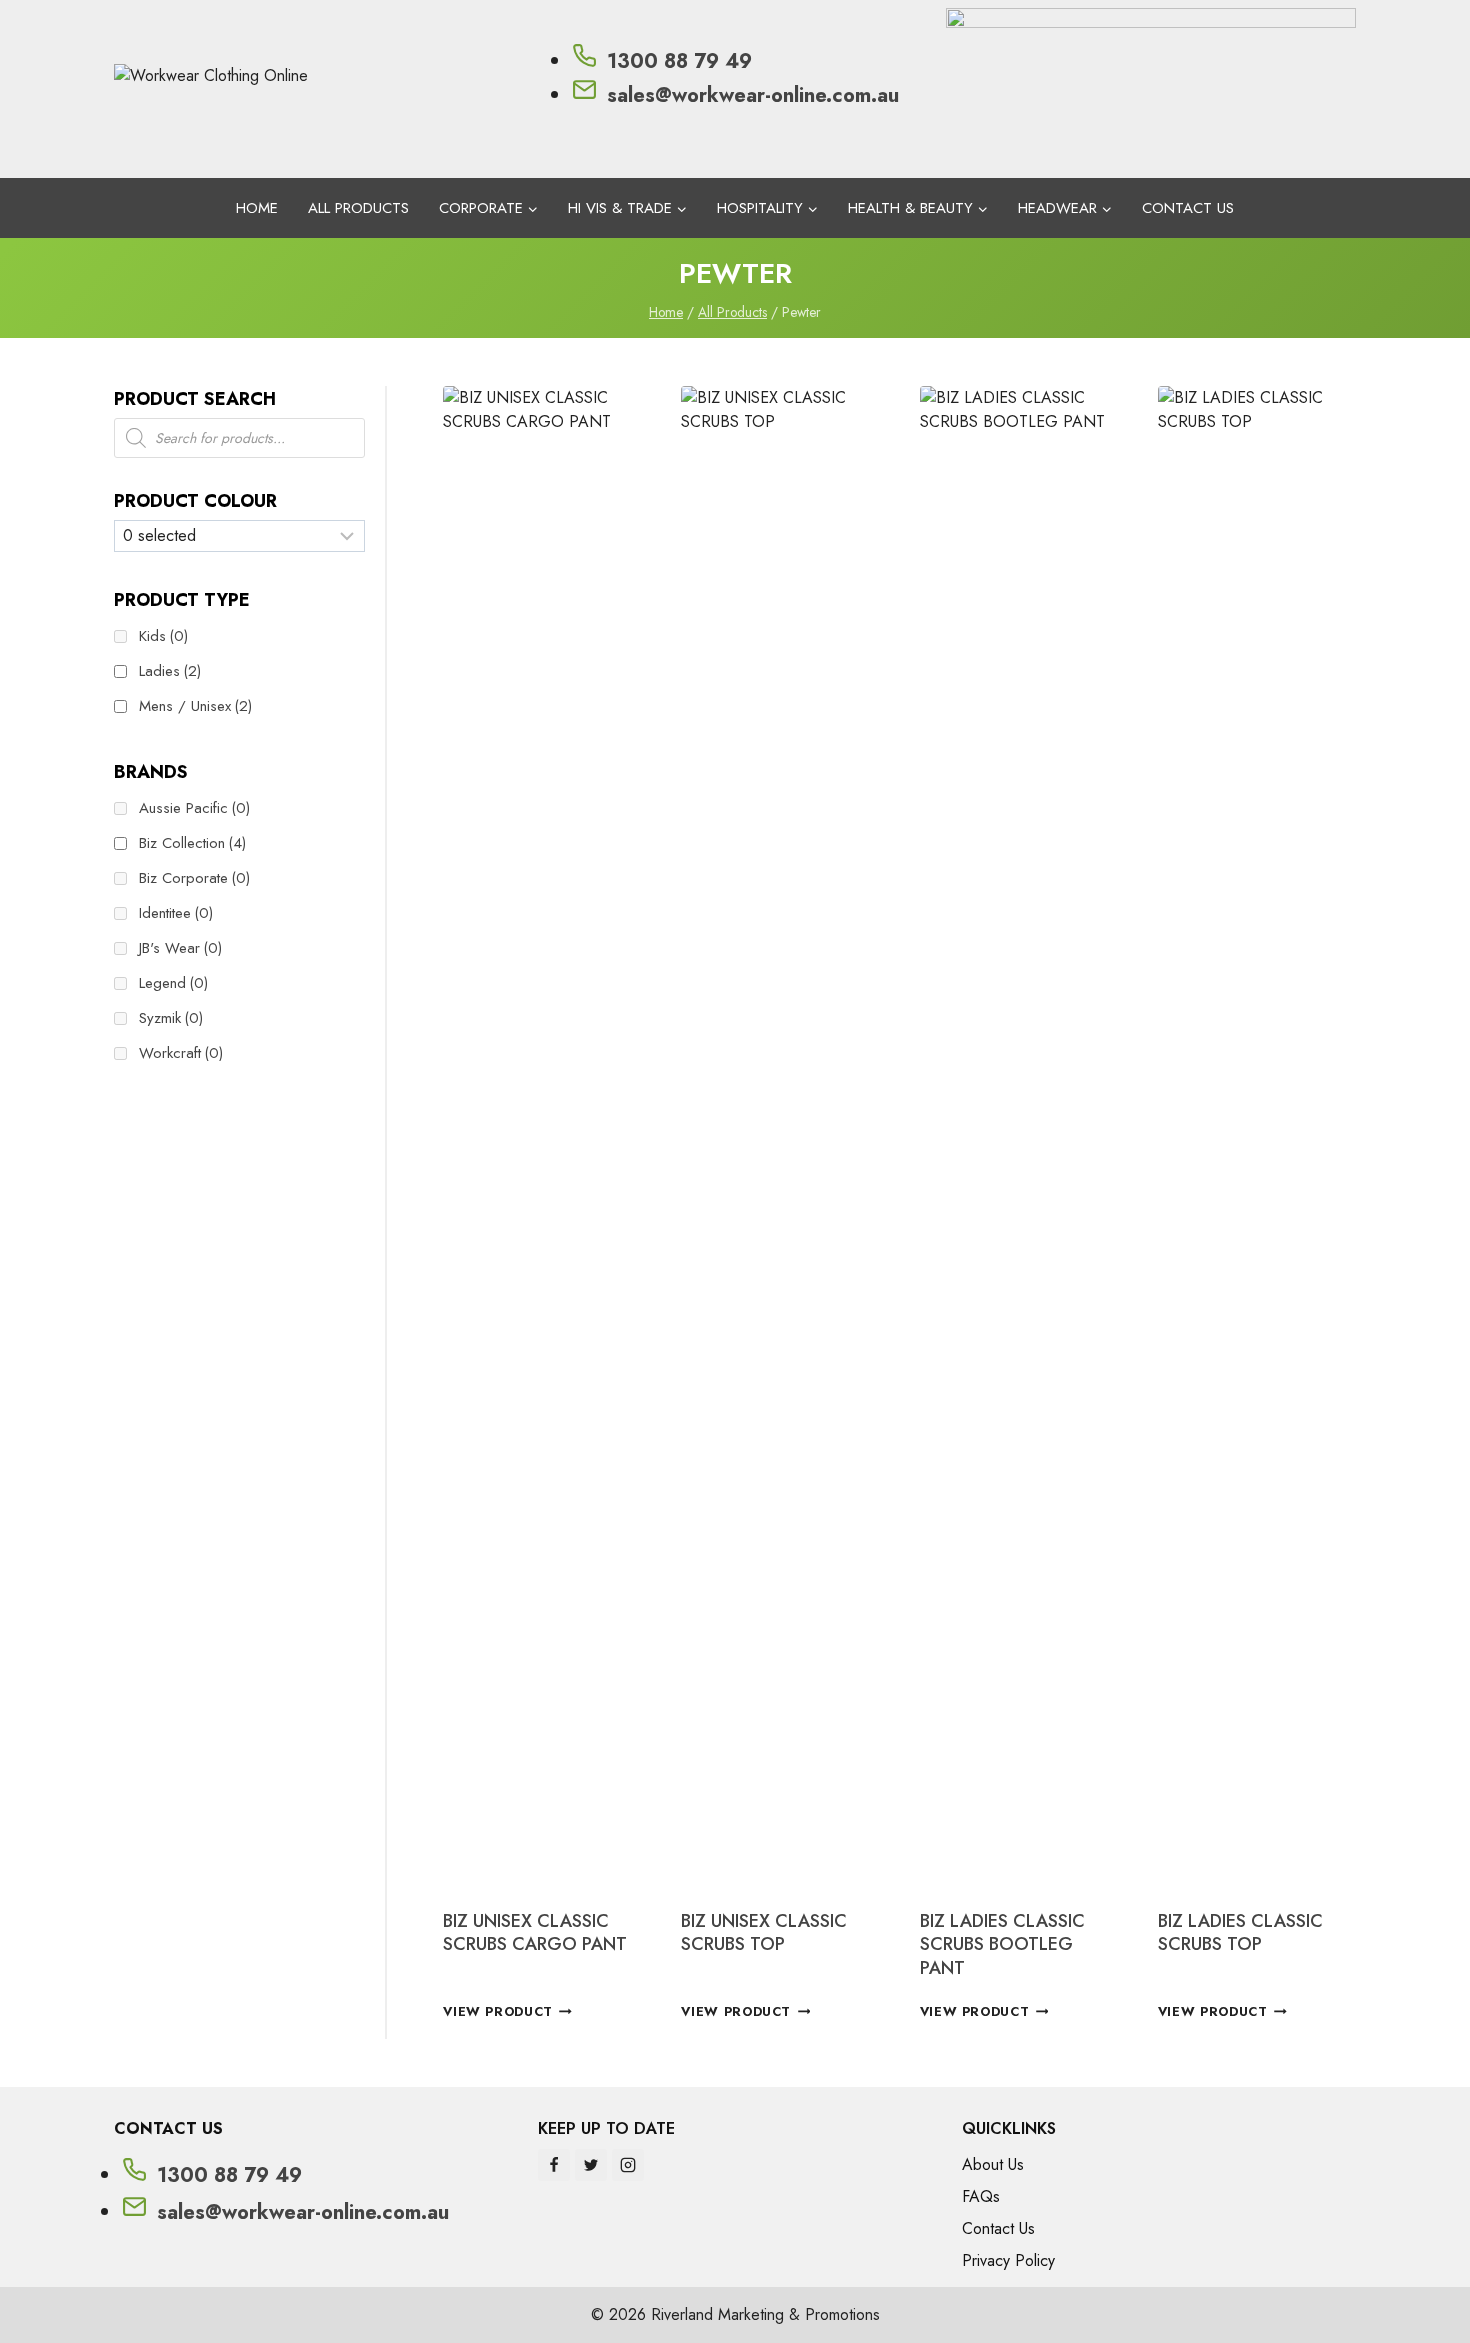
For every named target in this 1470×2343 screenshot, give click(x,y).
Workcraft (181, 1053)
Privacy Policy (1008, 2260)
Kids (163, 636)
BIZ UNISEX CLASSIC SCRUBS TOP (764, 1932)
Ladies (170, 671)
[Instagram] (628, 2165)
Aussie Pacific (194, 808)
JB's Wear (180, 948)
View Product (498, 2011)
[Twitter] (591, 2165)
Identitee (176, 913)
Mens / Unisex (195, 706)
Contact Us (1188, 208)
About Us (993, 2164)
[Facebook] (554, 2165)
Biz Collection (192, 843)
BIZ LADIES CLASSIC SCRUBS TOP (1240, 1932)
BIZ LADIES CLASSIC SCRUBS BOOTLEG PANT (1002, 1944)
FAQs (981, 2196)
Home (257, 208)
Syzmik (171, 1018)
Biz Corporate (194, 878)
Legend (173, 983)
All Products (358, 208)
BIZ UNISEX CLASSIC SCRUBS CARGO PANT (535, 1932)
